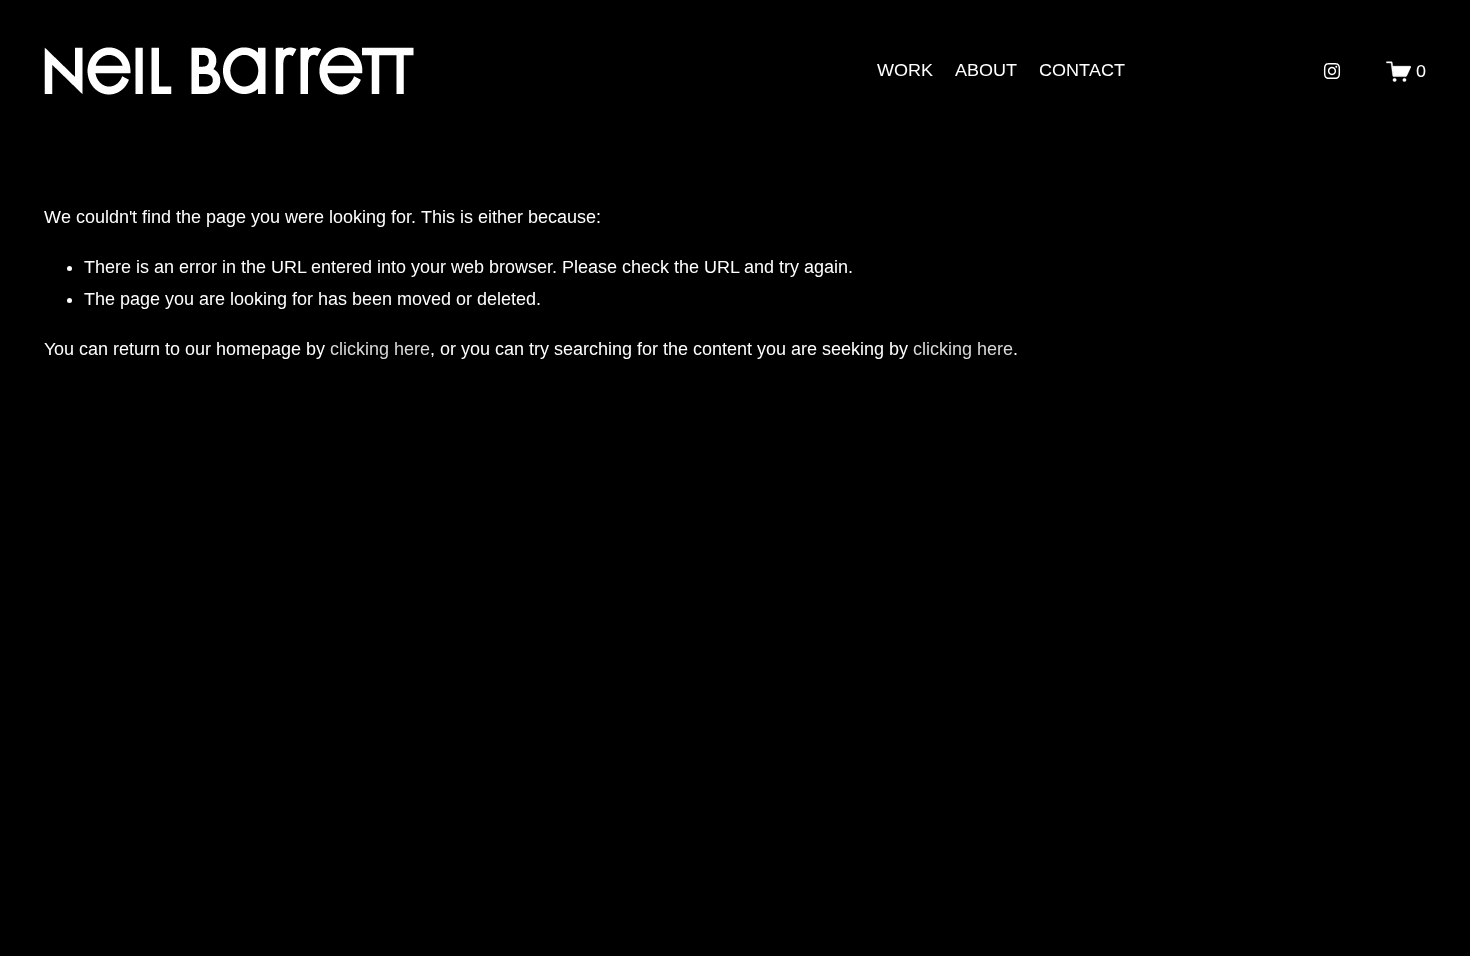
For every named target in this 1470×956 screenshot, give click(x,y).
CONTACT (1082, 70)
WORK (905, 70)
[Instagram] (1332, 71)
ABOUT (986, 70)
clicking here (380, 349)
